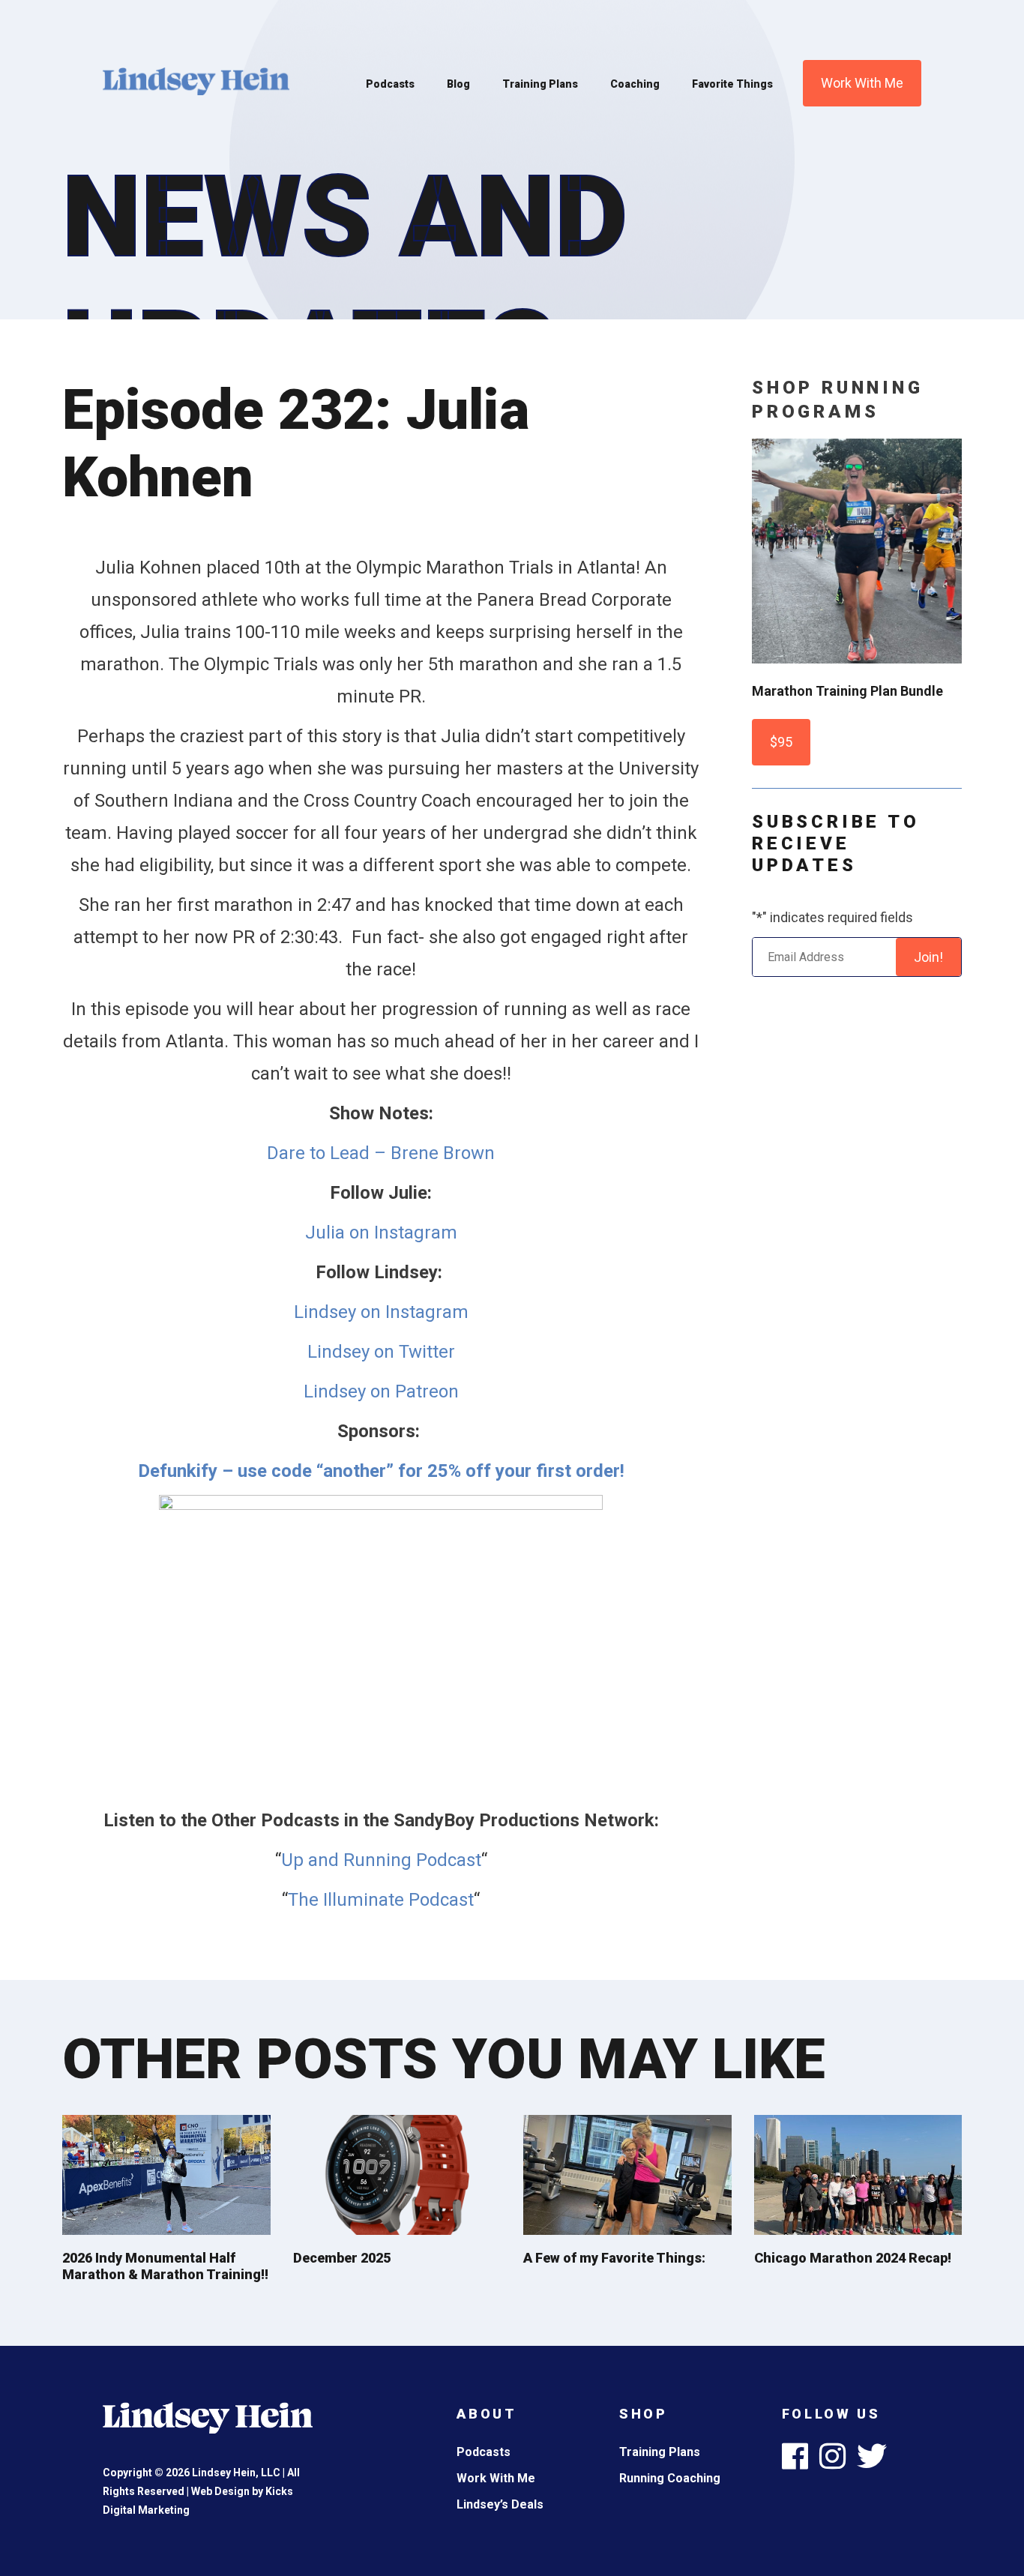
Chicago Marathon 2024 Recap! (853, 2258)
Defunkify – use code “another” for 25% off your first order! (381, 1471)
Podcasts (390, 84)
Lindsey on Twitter (381, 1352)
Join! (928, 957)
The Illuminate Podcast (381, 1900)
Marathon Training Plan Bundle (847, 691)
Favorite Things (732, 84)
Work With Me (862, 83)
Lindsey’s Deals (500, 2504)
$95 (781, 742)
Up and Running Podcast (381, 1860)
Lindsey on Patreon (381, 1391)
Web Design (220, 2491)
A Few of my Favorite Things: (614, 2258)
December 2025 (342, 2258)
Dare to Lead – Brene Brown (381, 1153)
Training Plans (540, 84)
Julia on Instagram (381, 1233)
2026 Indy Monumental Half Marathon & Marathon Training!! (165, 2266)
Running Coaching (670, 2478)
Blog (458, 84)
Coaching (635, 84)
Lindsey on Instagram (381, 1312)
